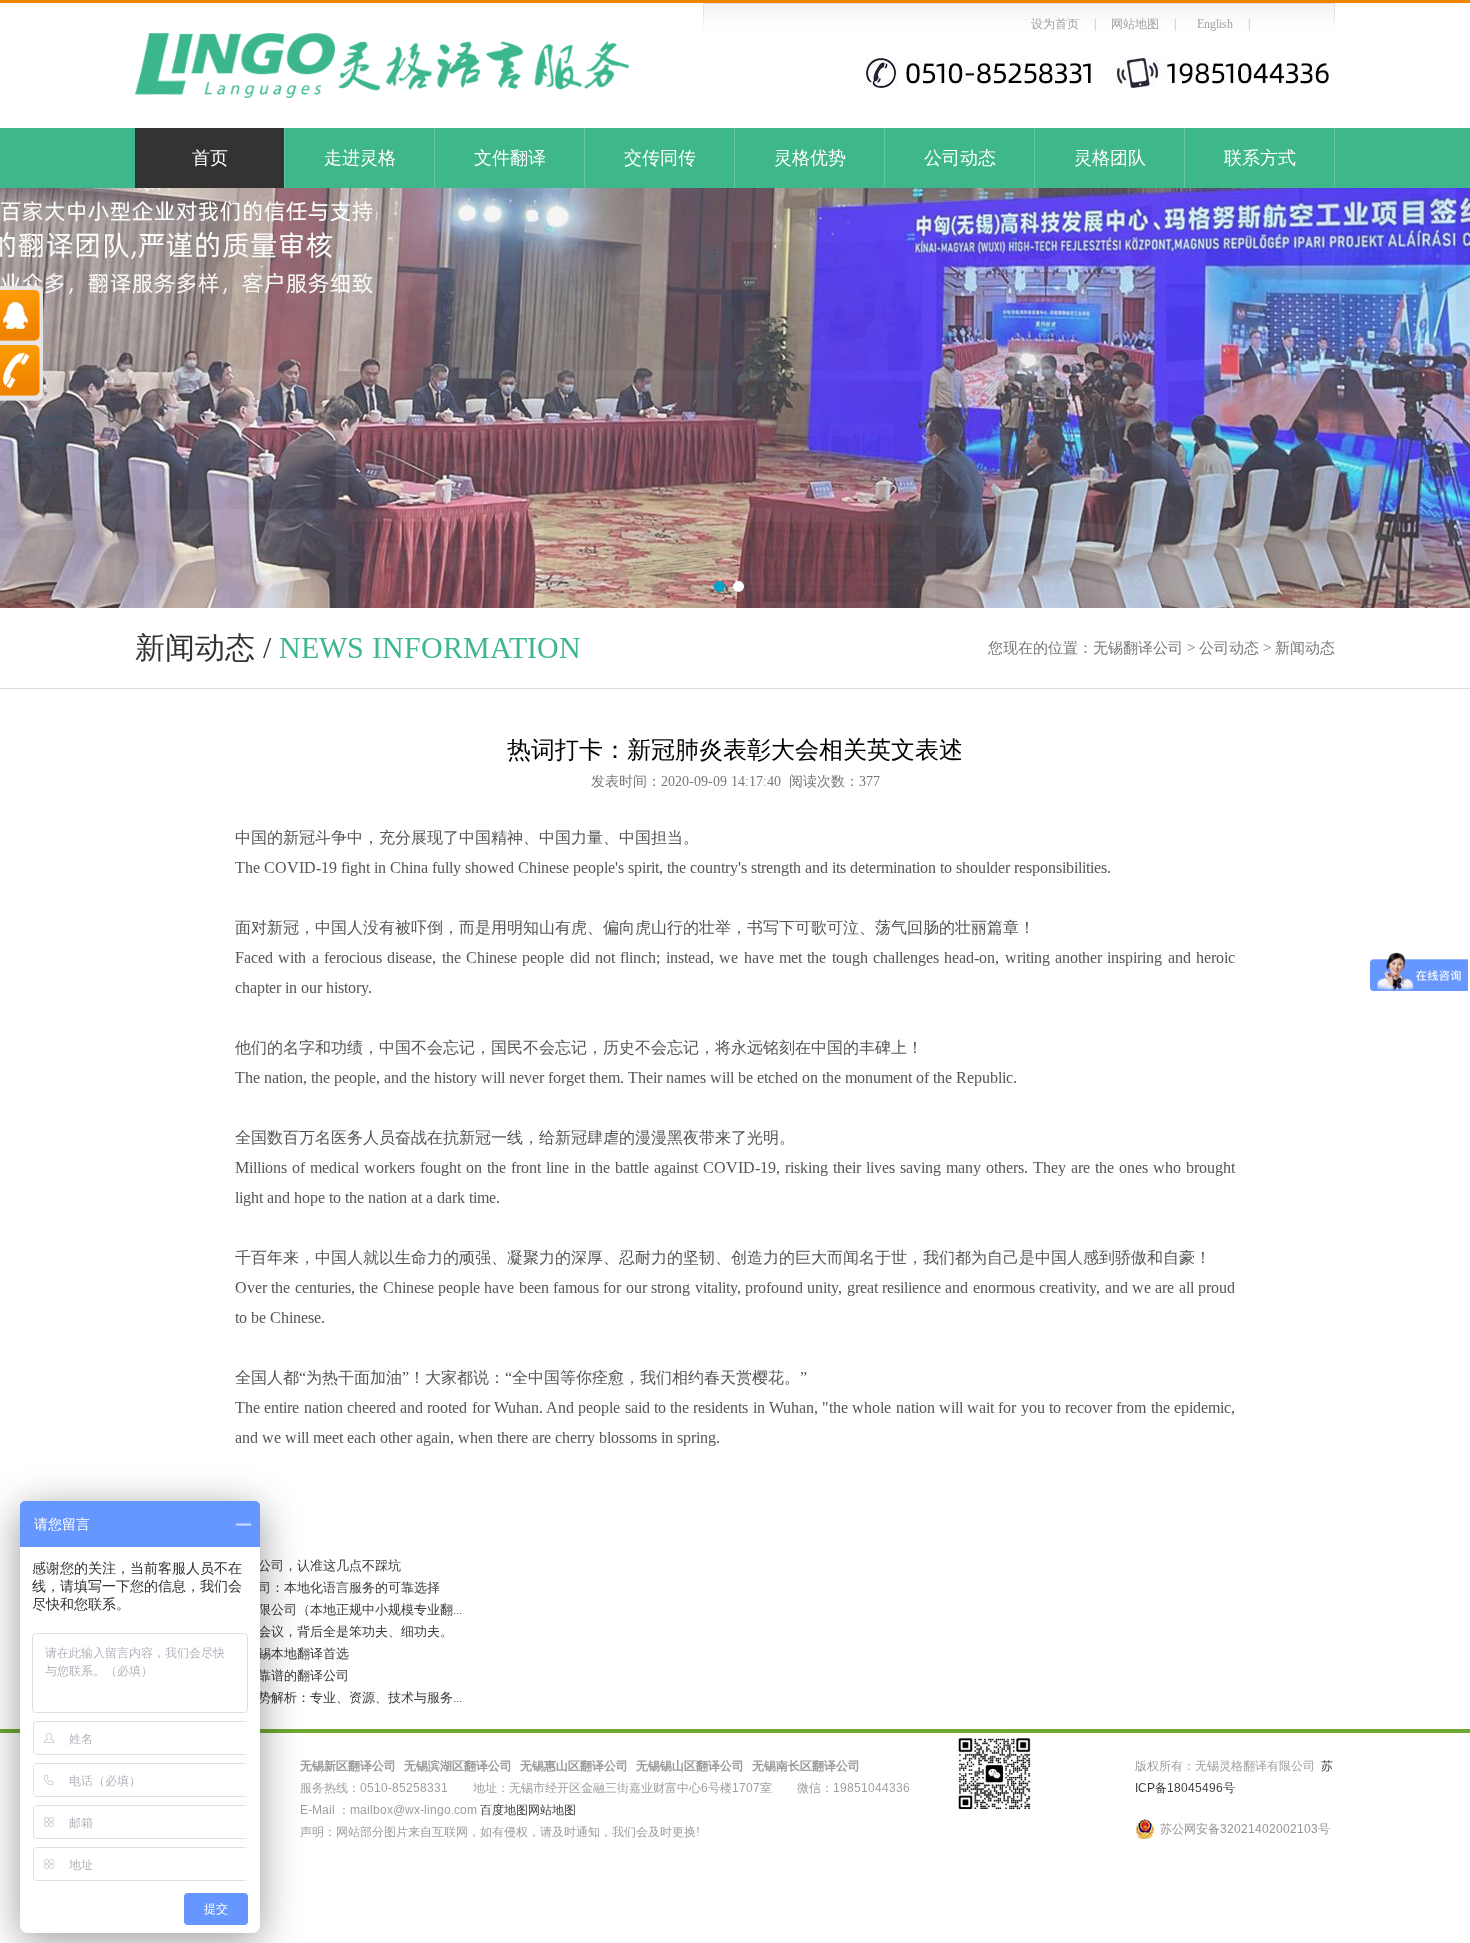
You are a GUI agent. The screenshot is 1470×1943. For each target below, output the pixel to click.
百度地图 (504, 1810)
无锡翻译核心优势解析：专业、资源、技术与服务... (298, 1697)
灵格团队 (1110, 158)
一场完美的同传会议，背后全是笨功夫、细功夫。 (294, 1631)
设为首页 (1055, 24)
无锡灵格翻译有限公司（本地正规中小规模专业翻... (298, 1609)
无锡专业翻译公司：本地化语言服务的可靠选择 (287, 1587)
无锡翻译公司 (1138, 648)
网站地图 (1135, 24)
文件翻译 (510, 158)
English (1215, 24)
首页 (210, 158)
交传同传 (660, 158)
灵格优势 (810, 158)
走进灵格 (360, 158)
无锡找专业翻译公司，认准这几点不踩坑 (268, 1565)
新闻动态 (1305, 648)
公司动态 (960, 158)
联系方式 (1260, 158)
